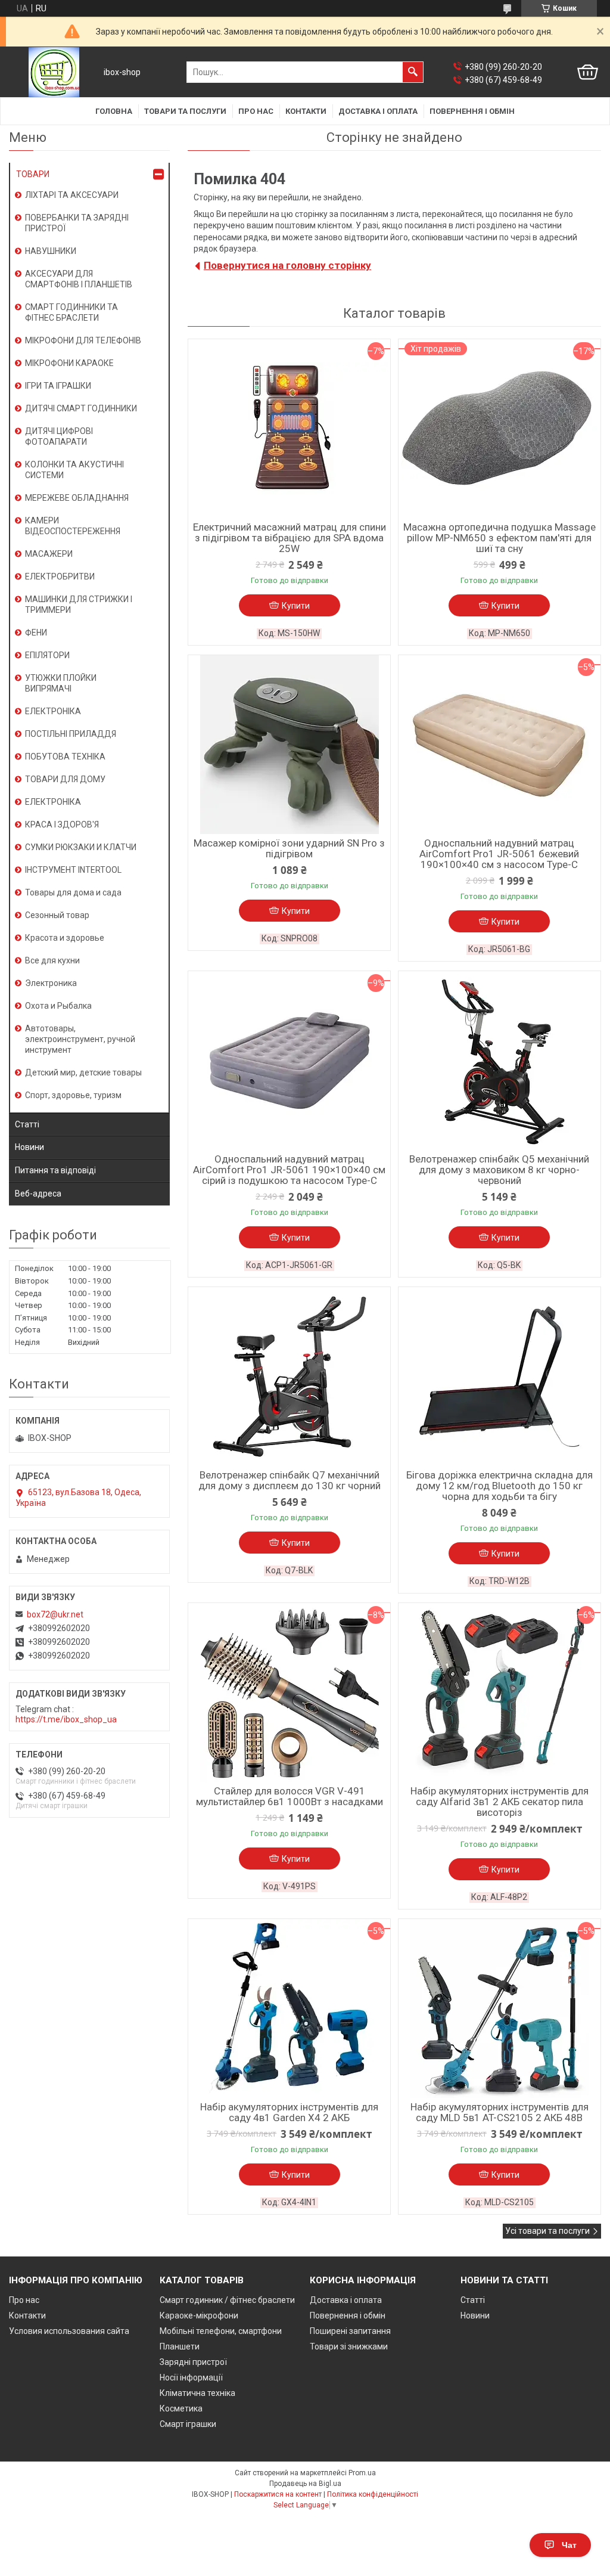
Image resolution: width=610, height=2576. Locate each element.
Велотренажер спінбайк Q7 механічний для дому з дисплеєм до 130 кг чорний (290, 1480)
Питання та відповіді (55, 1170)
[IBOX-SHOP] (54, 72)
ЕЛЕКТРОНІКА (53, 711)
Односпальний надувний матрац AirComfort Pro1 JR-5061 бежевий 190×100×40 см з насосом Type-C (499, 854)
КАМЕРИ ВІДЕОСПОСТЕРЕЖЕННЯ (73, 526)
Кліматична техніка (197, 2393)
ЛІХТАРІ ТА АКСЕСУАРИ (72, 195)
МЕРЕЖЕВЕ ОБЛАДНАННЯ (77, 498)
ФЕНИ (36, 633)
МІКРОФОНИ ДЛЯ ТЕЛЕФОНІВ (83, 340)
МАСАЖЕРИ (49, 554)
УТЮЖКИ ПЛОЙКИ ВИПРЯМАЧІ (61, 683)
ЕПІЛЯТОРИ (47, 655)
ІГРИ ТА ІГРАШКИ (58, 386)
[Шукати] (413, 72)
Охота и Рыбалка (58, 1006)
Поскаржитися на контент (278, 2494)
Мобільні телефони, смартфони (221, 2331)
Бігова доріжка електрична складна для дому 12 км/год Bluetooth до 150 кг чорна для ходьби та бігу (499, 1486)
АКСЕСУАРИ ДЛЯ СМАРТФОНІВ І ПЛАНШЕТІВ (79, 279)
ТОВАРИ (33, 174)
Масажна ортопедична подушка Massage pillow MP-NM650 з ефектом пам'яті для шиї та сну (499, 538)
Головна (114, 111)
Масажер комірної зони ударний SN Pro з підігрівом (289, 848)
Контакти (306, 111)
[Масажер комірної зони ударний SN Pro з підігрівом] (289, 745)
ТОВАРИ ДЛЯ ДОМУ (65, 779)
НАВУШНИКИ (51, 251)
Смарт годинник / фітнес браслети (227, 2300)
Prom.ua (362, 2473)
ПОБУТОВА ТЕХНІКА (65, 757)
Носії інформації (191, 2377)
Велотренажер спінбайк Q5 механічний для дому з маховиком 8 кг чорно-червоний (499, 1170)
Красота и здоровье (65, 938)
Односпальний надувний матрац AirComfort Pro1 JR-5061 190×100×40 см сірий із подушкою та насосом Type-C (289, 1170)
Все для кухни (52, 960)
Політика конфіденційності (373, 2494)
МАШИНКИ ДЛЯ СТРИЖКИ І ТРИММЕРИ (79, 605)
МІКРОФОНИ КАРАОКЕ (69, 363)
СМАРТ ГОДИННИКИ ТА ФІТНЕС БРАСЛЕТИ (71, 312)
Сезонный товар (57, 915)
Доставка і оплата (378, 111)
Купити (296, 606)
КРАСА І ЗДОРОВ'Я (62, 824)
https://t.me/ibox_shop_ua (66, 1719)
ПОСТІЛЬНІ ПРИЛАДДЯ (71, 734)
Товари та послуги (185, 111)
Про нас (256, 111)
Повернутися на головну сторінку (287, 265)
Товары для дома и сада (73, 892)
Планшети (180, 2346)
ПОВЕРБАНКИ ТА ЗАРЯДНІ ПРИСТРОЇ (77, 223)
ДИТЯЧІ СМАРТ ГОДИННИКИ (81, 408)
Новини (29, 1147)
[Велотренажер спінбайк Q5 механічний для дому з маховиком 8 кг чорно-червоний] (499, 1061)
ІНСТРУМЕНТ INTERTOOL (73, 870)
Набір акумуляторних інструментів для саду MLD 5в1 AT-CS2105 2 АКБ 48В (499, 2112)
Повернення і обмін (472, 111)
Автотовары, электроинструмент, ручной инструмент (80, 1039)
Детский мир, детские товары (83, 1072)
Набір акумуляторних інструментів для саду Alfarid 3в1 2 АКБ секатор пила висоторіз (499, 1802)
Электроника (51, 983)
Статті (27, 1124)
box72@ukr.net (55, 1614)
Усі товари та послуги (547, 2231)
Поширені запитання (350, 2331)
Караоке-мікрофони (199, 2315)
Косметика (181, 2408)
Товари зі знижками (349, 2346)
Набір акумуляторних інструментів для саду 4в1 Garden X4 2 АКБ (289, 2112)
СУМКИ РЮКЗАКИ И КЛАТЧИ (81, 847)
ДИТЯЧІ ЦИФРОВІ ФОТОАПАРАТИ (59, 436)
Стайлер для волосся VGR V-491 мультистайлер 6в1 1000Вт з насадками (290, 1796)
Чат (569, 2545)
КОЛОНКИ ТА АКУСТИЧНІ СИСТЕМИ (74, 470)
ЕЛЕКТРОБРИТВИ (60, 576)
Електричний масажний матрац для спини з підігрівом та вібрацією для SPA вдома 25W (290, 538)
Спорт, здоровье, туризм (73, 1095)
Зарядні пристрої (193, 2362)
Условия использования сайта (69, 2331)
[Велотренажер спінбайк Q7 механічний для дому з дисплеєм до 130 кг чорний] (289, 1377)
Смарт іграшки (188, 2424)
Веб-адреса (38, 1194)
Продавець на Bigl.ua (305, 2484)
